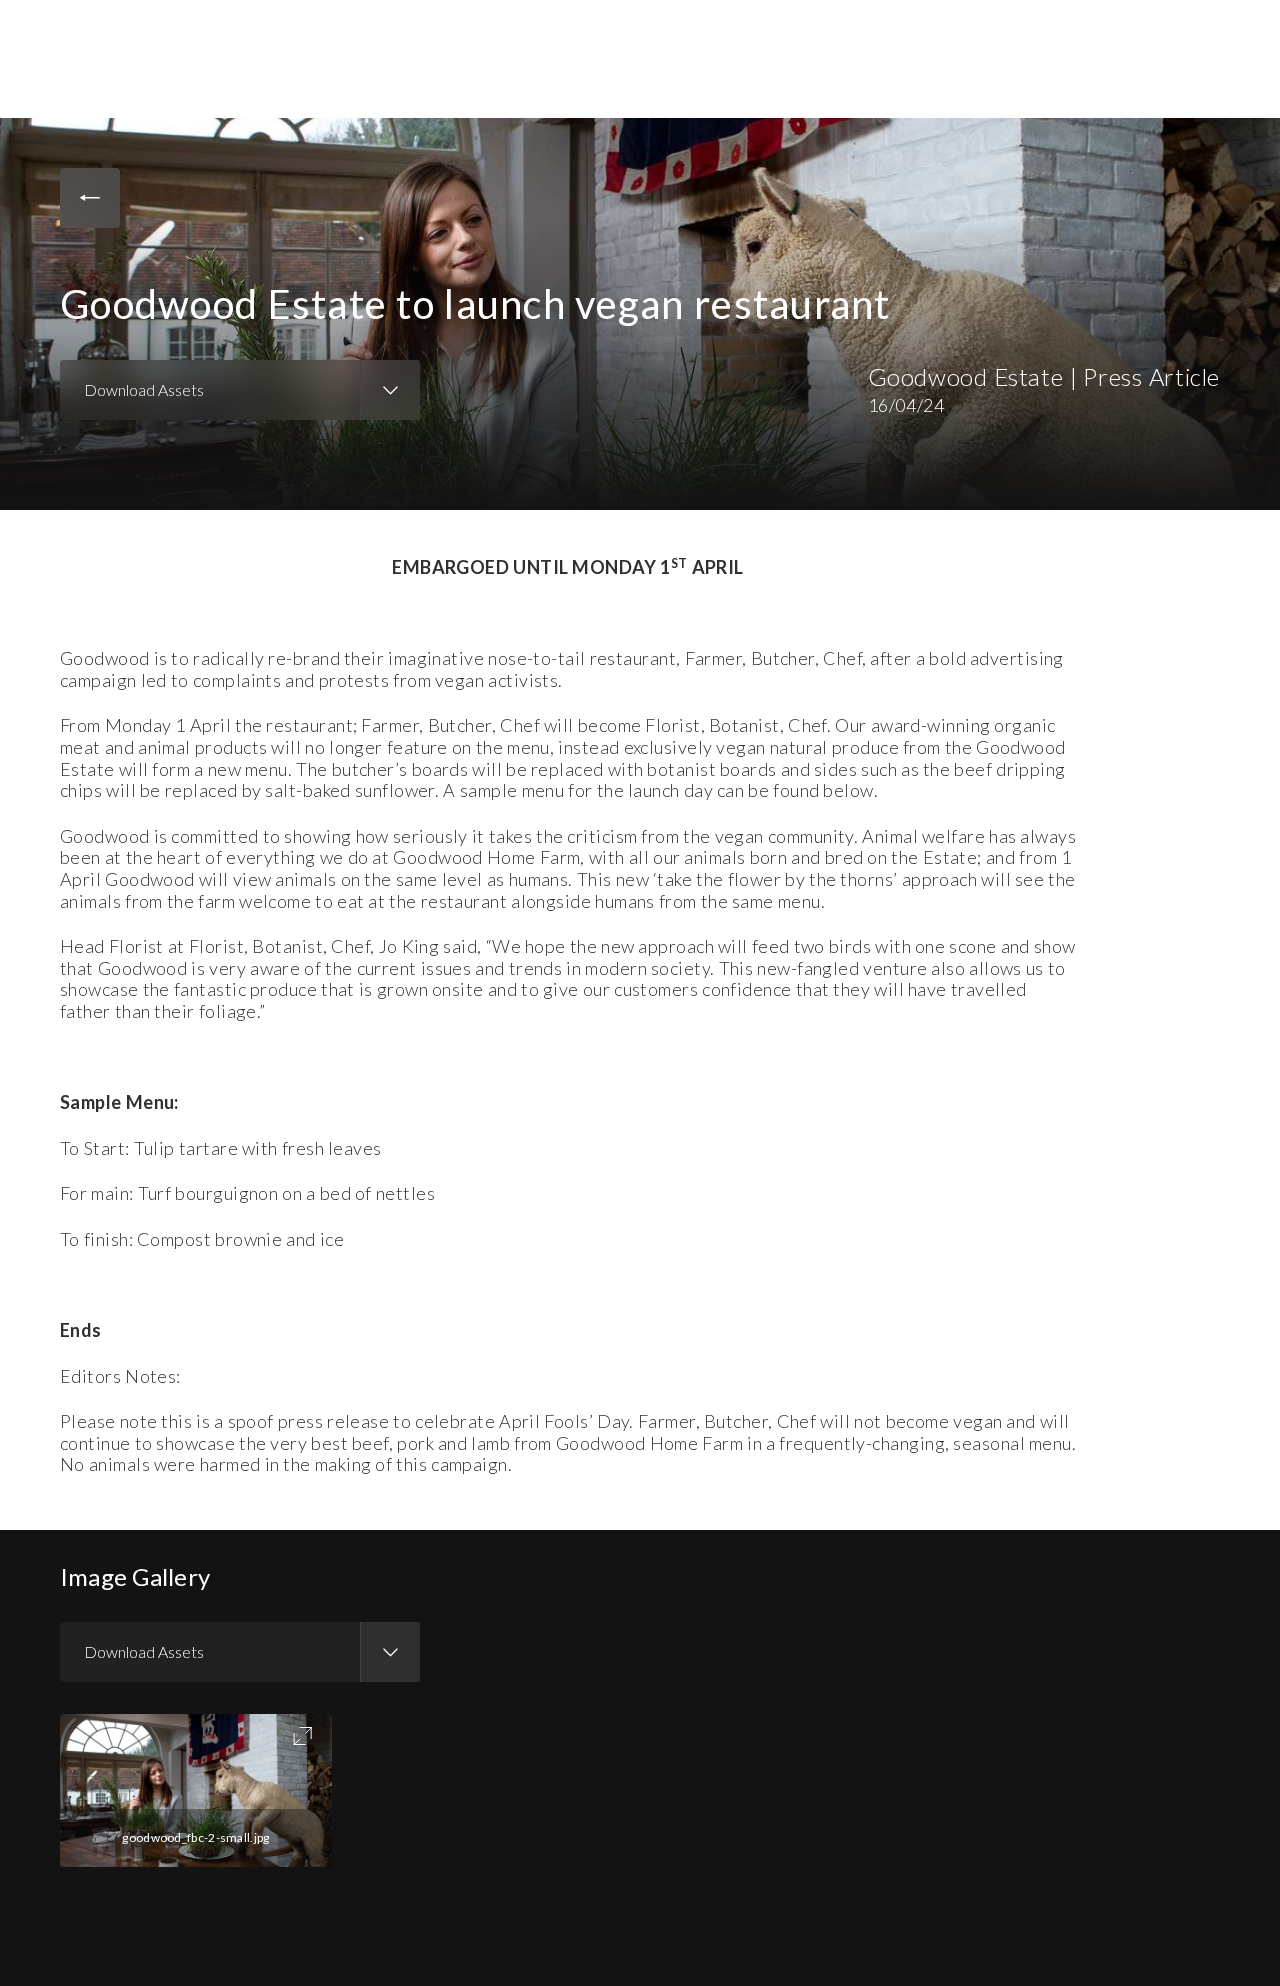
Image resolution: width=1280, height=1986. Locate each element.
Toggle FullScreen (302, 1736)
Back (90, 198)
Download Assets (144, 389)
